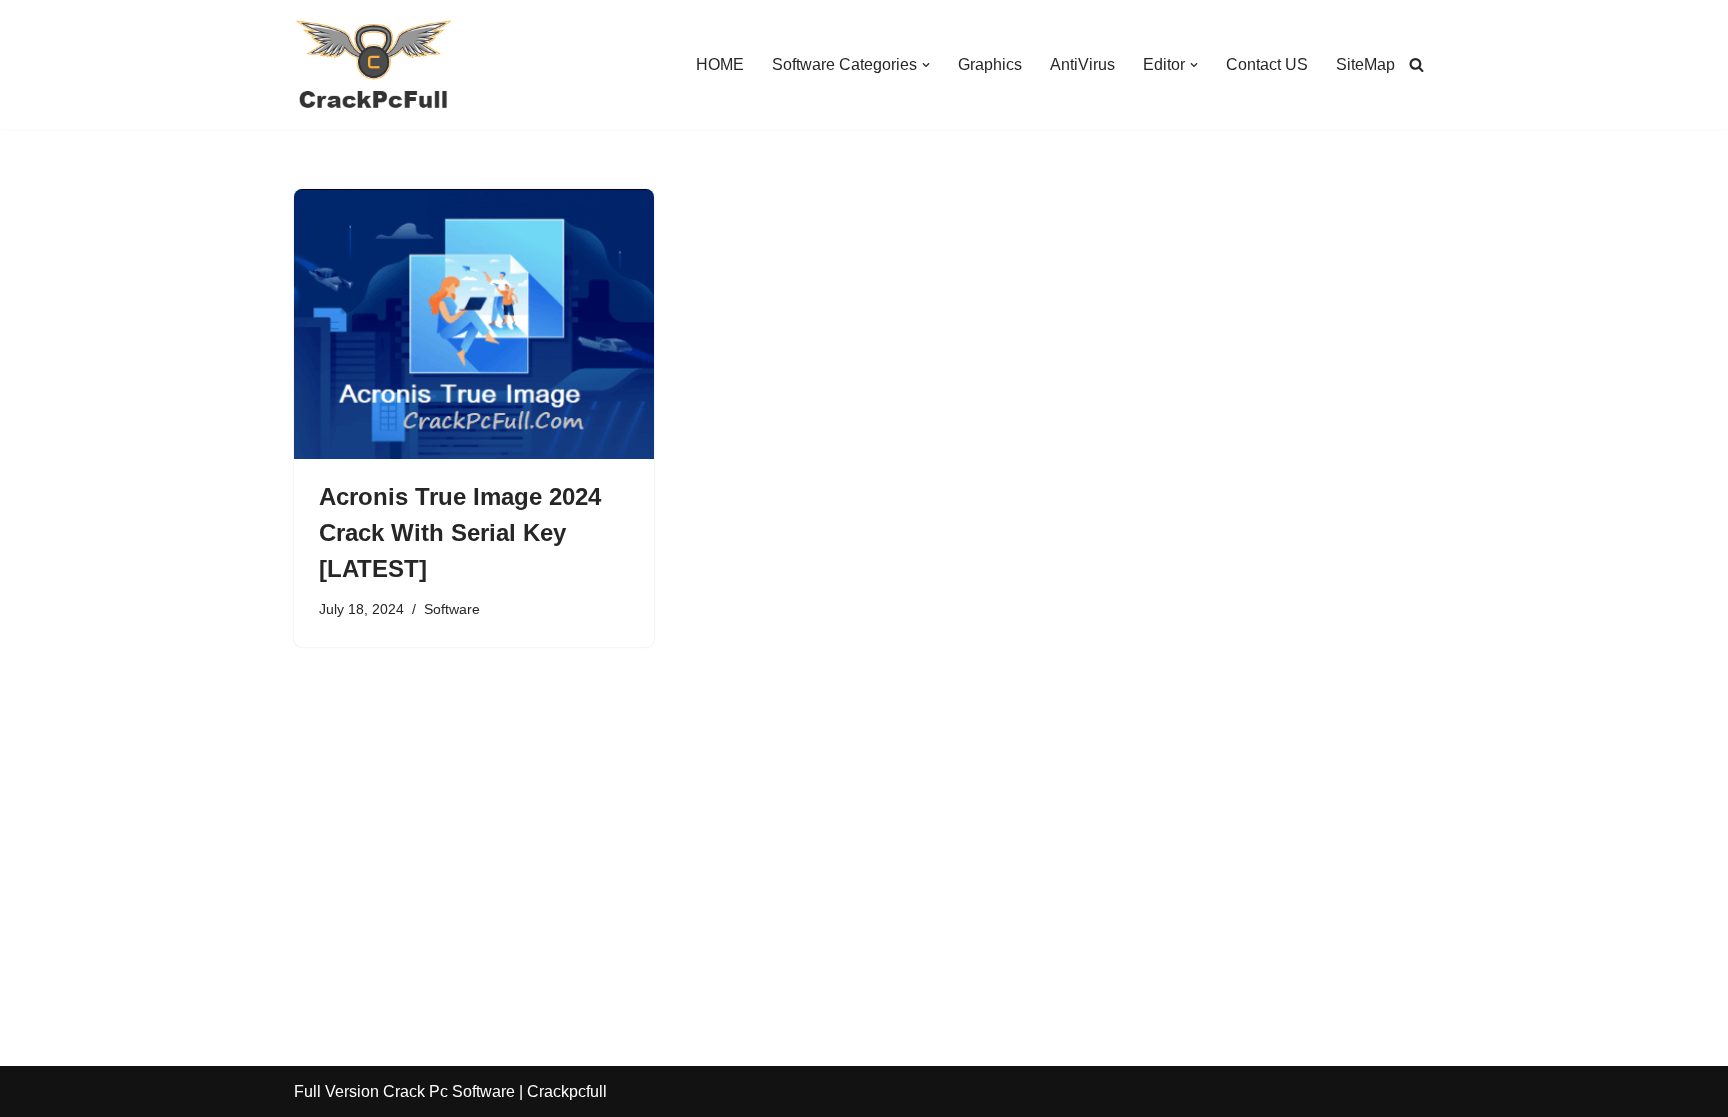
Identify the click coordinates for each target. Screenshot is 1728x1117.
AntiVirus (1082, 64)
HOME (720, 64)
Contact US (1267, 64)
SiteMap (1365, 64)
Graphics (990, 64)
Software (452, 609)
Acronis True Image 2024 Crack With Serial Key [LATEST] (460, 532)
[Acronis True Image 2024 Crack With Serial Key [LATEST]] (474, 324)
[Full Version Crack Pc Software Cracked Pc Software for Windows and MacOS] (374, 64)
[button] (926, 65)
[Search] (1416, 64)
